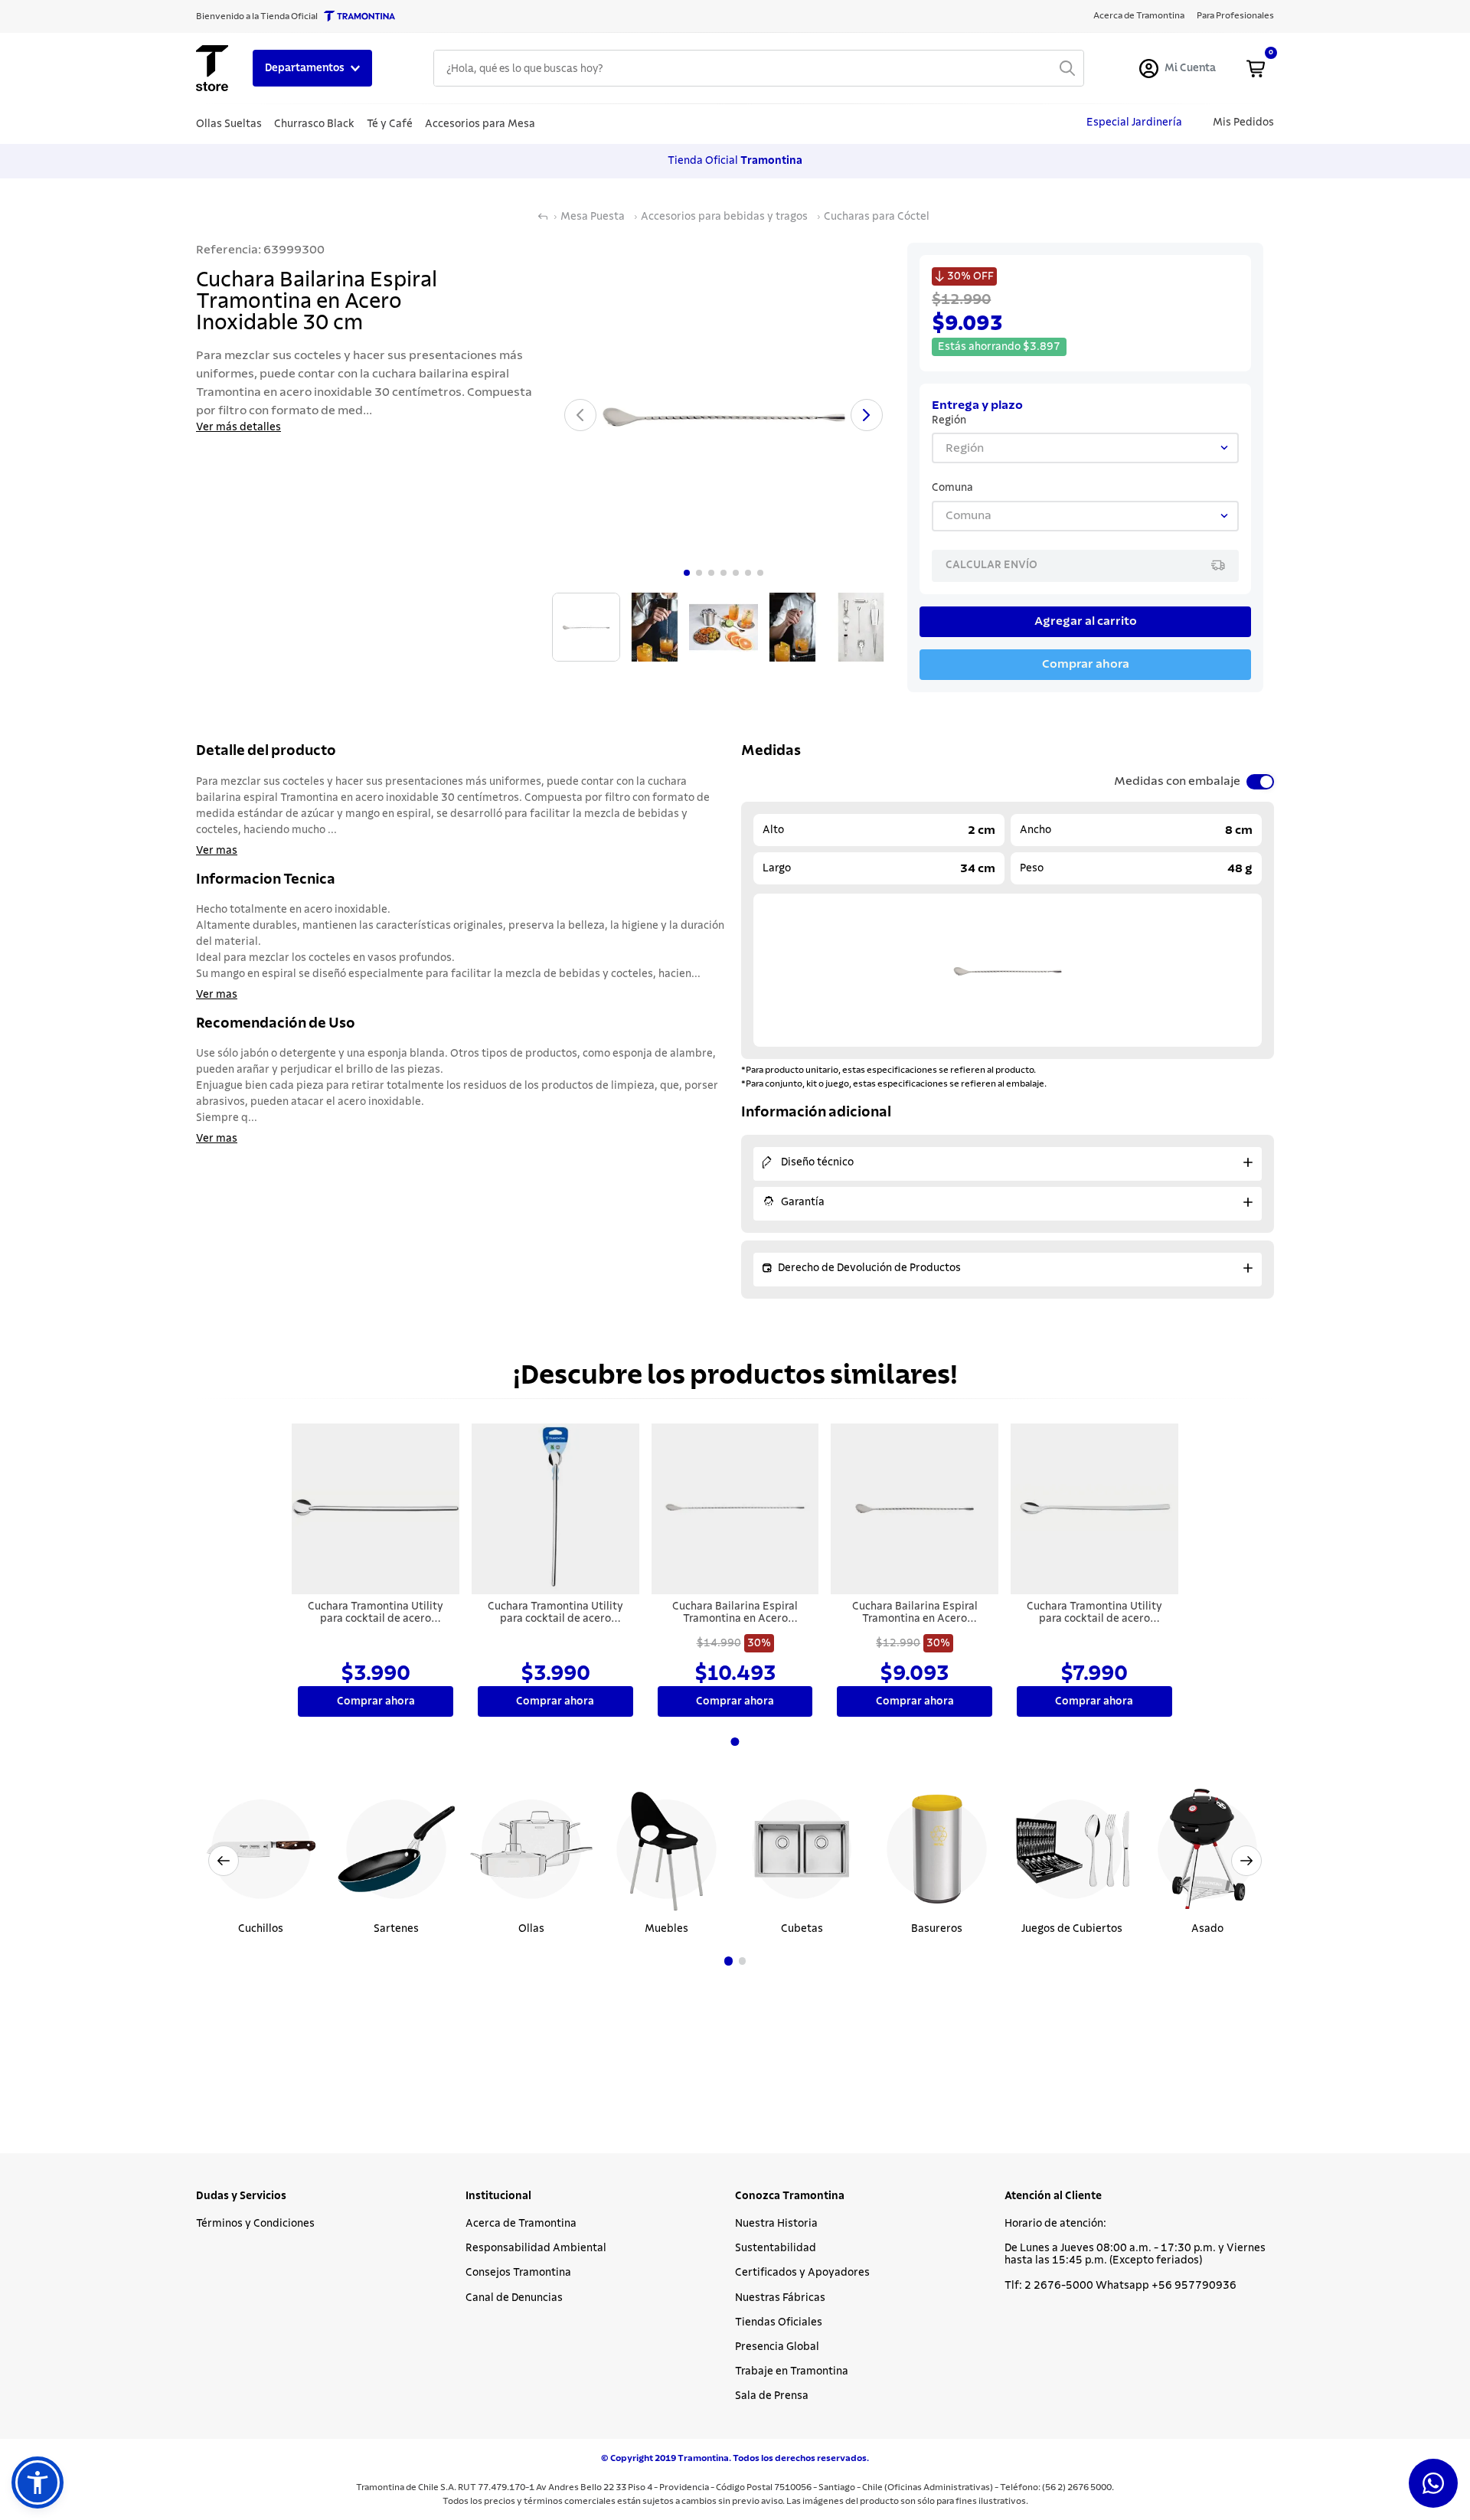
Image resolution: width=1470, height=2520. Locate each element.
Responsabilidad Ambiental (536, 2248)
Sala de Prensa (772, 2396)
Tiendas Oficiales (779, 2322)
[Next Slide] (1246, 1861)
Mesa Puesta (593, 217)
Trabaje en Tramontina (792, 2371)
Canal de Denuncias (514, 2298)
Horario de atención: (1055, 2224)
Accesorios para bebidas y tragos (724, 217)
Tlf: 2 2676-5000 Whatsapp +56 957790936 (1120, 2286)
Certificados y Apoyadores (802, 2273)
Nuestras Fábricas (780, 2298)
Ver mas (217, 851)
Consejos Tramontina (518, 2273)
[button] (728, 1961)
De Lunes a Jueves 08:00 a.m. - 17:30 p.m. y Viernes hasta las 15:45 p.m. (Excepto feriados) (1135, 2254)
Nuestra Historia (776, 2224)
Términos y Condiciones (255, 2224)
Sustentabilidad (776, 2248)
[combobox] (759, 68)
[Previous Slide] (224, 1861)
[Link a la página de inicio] (543, 217)
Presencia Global (777, 2347)
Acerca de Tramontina (521, 2224)
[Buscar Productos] (1067, 68)
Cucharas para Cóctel (877, 217)
